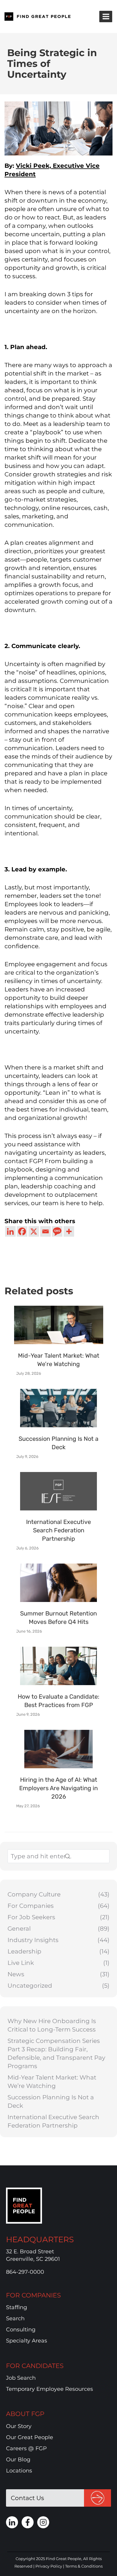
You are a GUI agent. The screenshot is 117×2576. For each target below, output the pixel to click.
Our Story (19, 2426)
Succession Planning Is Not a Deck (51, 2101)
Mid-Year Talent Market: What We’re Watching (52, 2082)
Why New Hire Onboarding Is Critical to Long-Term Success (52, 2025)
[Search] (83, 1856)
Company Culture (34, 1894)
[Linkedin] (10, 1231)
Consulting (21, 2330)
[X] (34, 1231)
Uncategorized (30, 1986)
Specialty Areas (27, 2341)
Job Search (21, 2378)
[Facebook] (22, 1231)
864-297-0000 (25, 2272)
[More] (69, 1231)
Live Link (21, 1963)
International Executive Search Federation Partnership (53, 2121)
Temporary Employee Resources (49, 2389)
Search (15, 2319)
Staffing (16, 2307)
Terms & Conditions (84, 2566)
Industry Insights (33, 1940)
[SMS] (57, 1231)
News (16, 1974)
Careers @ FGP (26, 2448)
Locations (19, 2471)
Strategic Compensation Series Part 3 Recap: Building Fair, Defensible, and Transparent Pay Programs (56, 2053)
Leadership (24, 1951)
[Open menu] (106, 16)
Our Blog (18, 2460)
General (19, 1929)
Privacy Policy (49, 2566)
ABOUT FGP (25, 2414)
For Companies (31, 1906)
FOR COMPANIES (33, 2295)
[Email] (45, 1231)
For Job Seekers (31, 1917)
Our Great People (30, 2437)
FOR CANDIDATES (35, 2366)
